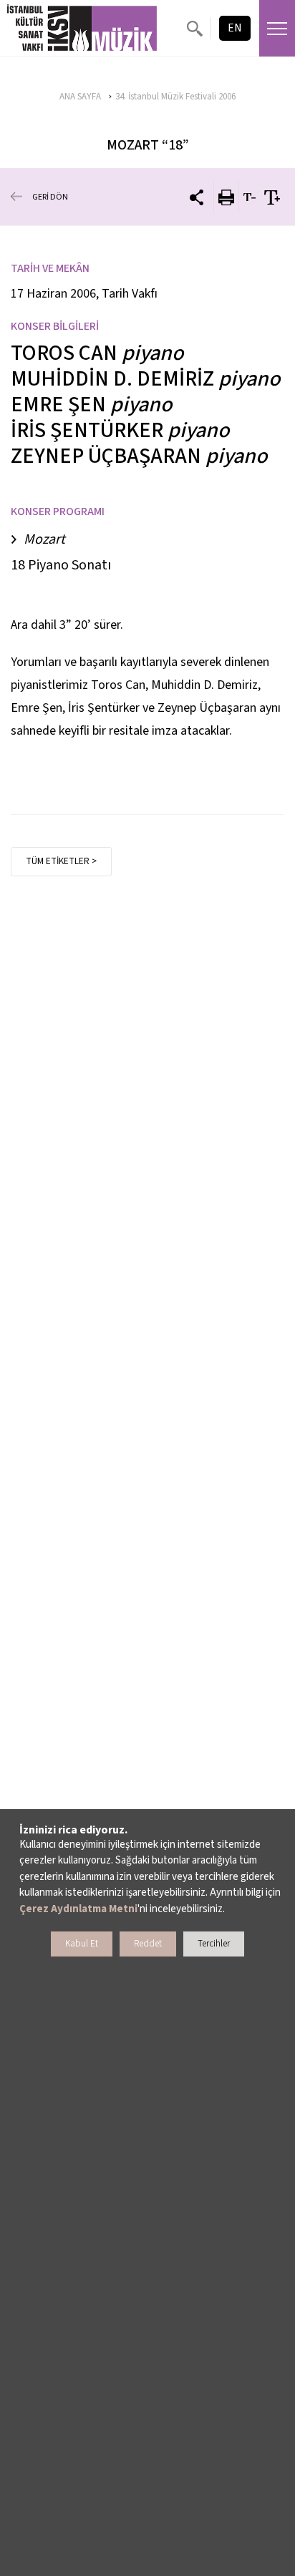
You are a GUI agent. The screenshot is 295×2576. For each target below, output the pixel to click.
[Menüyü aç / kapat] (277, 28)
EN (235, 28)
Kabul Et (82, 1944)
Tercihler (214, 1944)
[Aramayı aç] (194, 28)
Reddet (148, 1944)
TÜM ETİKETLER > (61, 861)
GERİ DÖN (50, 197)
